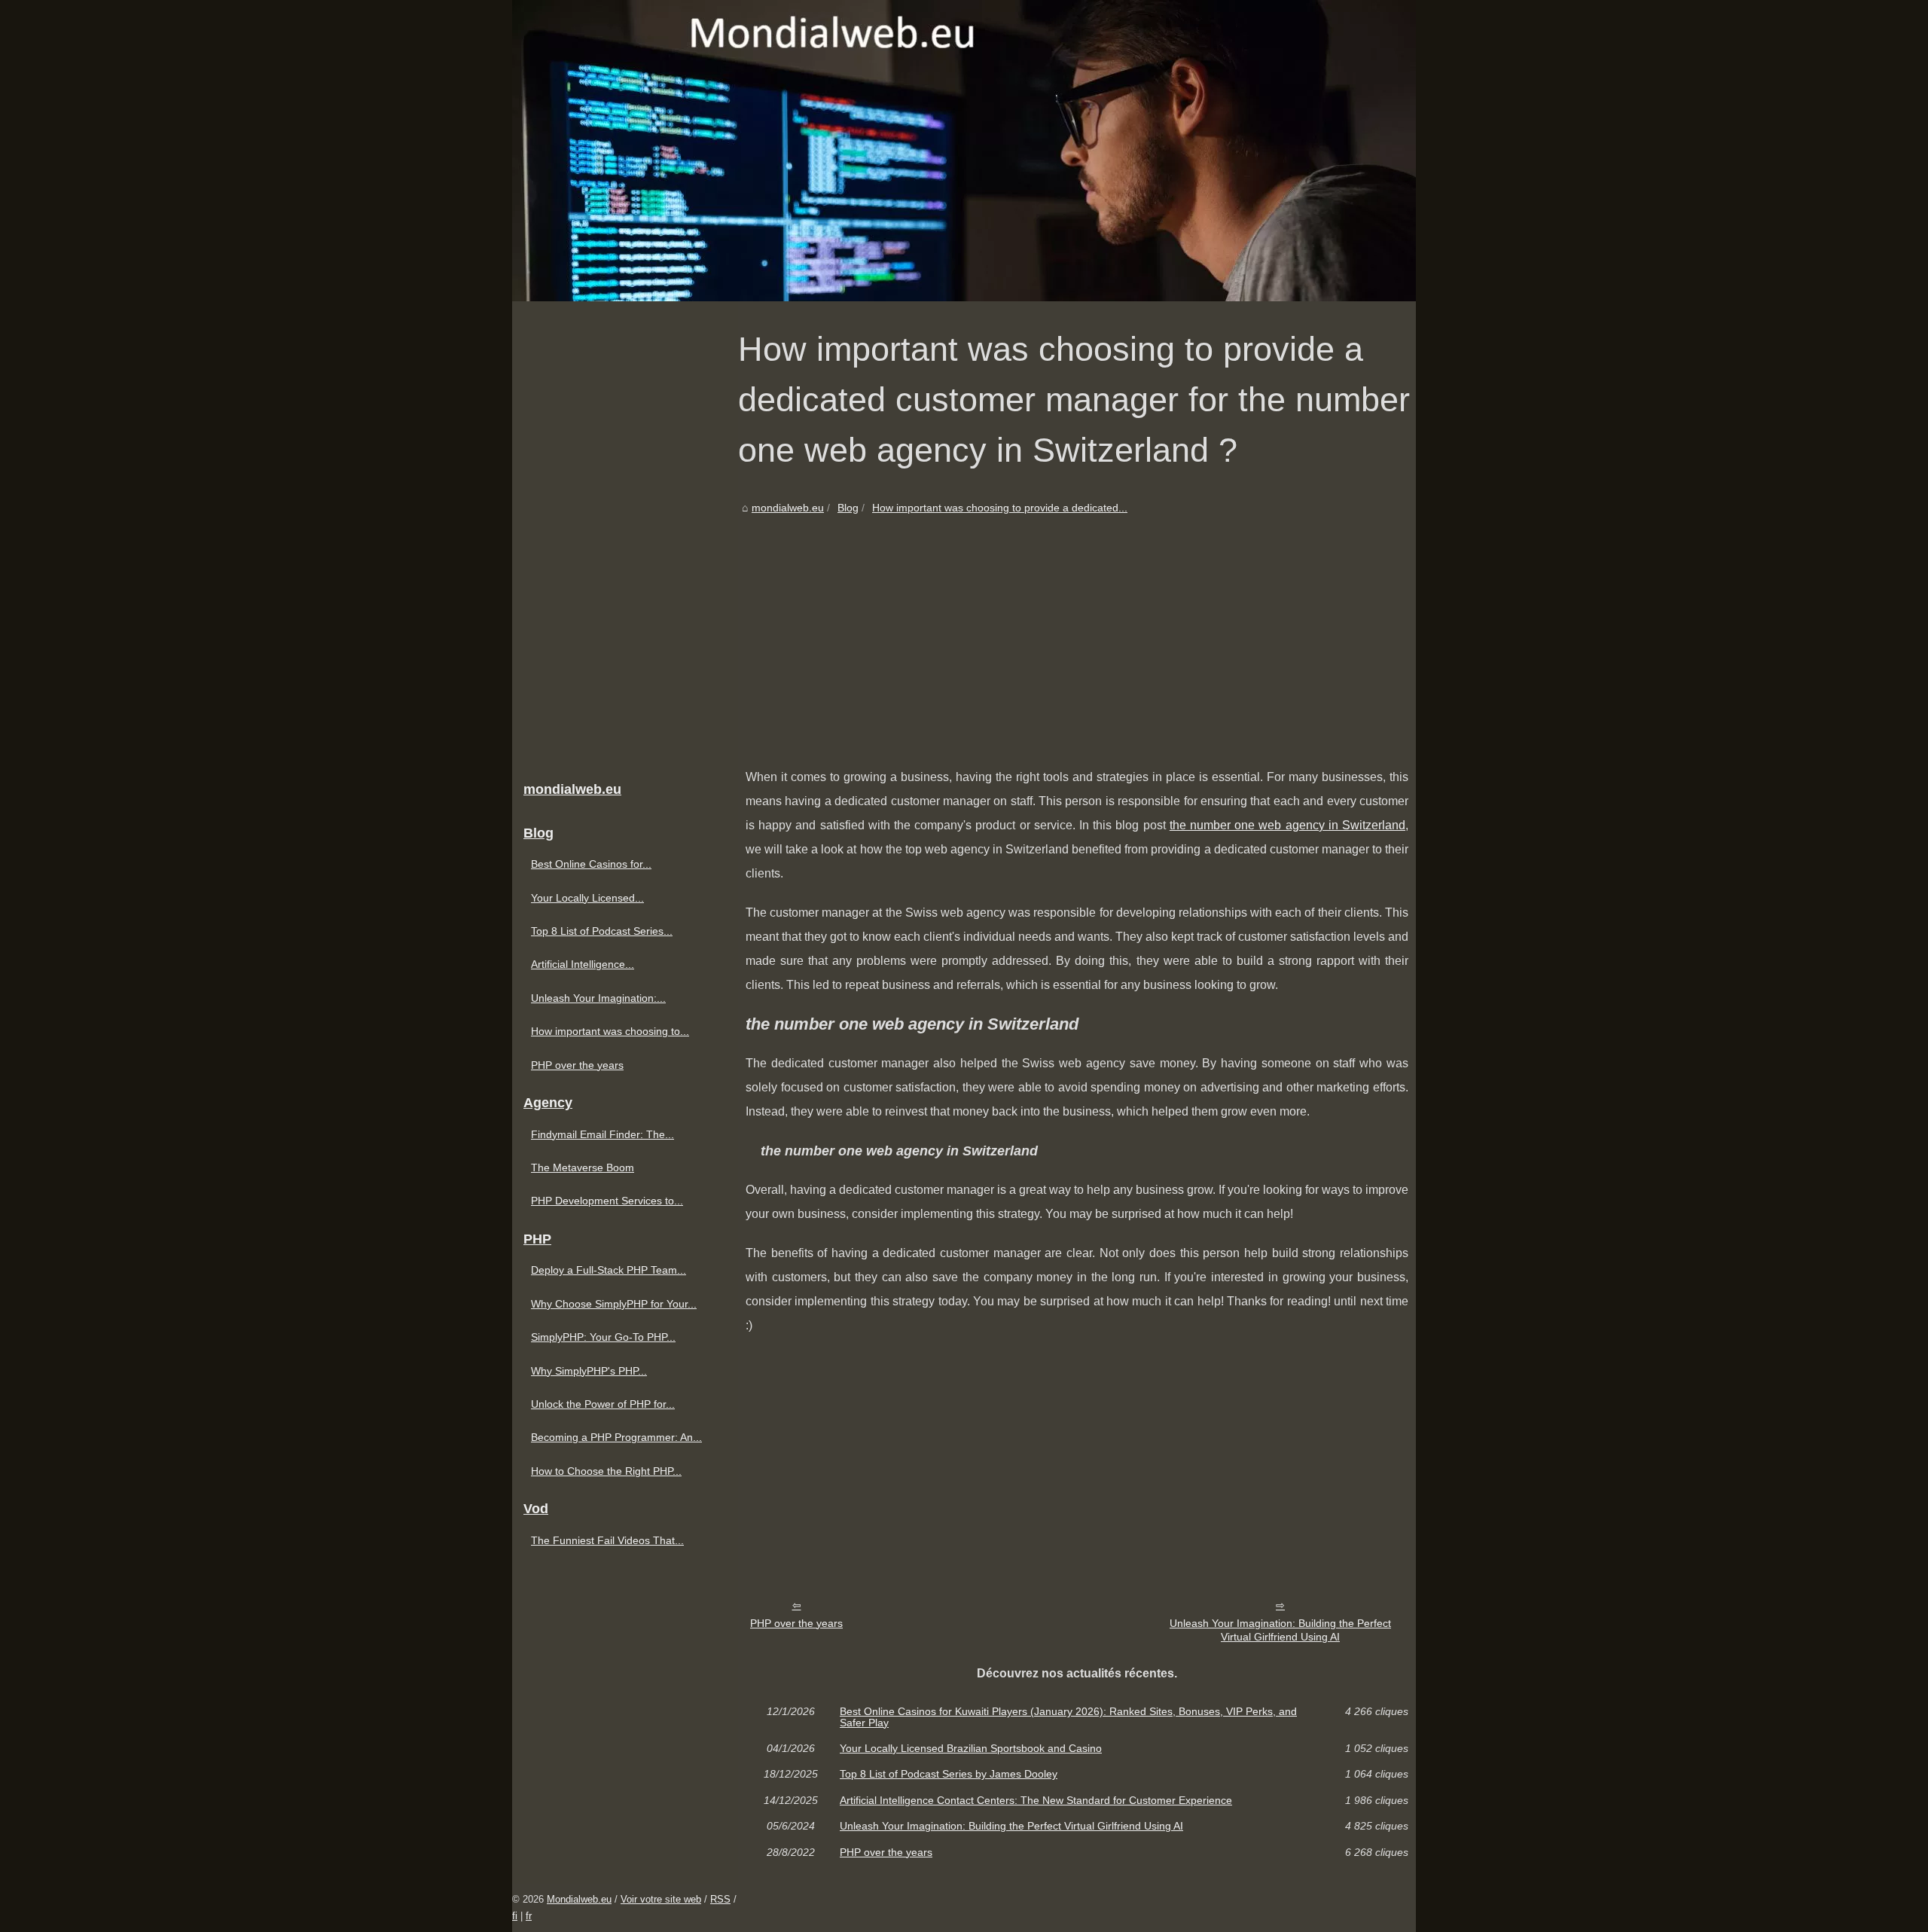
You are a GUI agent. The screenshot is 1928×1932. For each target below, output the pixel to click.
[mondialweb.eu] (964, 151)
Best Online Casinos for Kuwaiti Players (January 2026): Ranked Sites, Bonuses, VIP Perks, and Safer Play (1068, 1717)
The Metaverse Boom (583, 1167)
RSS (720, 1899)
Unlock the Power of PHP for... (603, 1404)
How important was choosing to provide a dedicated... (1000, 508)
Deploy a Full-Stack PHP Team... (609, 1270)
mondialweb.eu (788, 508)
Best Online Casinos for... (591, 864)
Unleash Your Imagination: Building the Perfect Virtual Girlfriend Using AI (1280, 1630)
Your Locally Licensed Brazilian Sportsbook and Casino (971, 1748)
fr (529, 1916)
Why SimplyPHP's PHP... (589, 1371)
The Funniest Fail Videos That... (607, 1540)
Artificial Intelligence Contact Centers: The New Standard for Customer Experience (1036, 1800)
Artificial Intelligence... (583, 964)
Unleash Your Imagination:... (598, 998)
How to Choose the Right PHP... (606, 1471)
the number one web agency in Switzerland (1287, 825)
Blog (848, 508)
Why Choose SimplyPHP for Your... (614, 1304)
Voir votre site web (661, 1899)
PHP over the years (796, 1623)
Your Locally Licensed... (587, 898)
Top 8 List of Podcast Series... (602, 931)
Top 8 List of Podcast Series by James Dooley (949, 1774)
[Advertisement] (1077, 630)
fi (515, 1916)
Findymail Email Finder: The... (602, 1134)
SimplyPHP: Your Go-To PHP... (603, 1337)
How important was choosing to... (610, 1031)
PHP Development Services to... (607, 1201)
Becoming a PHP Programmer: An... (616, 1437)
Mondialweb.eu (579, 1899)
